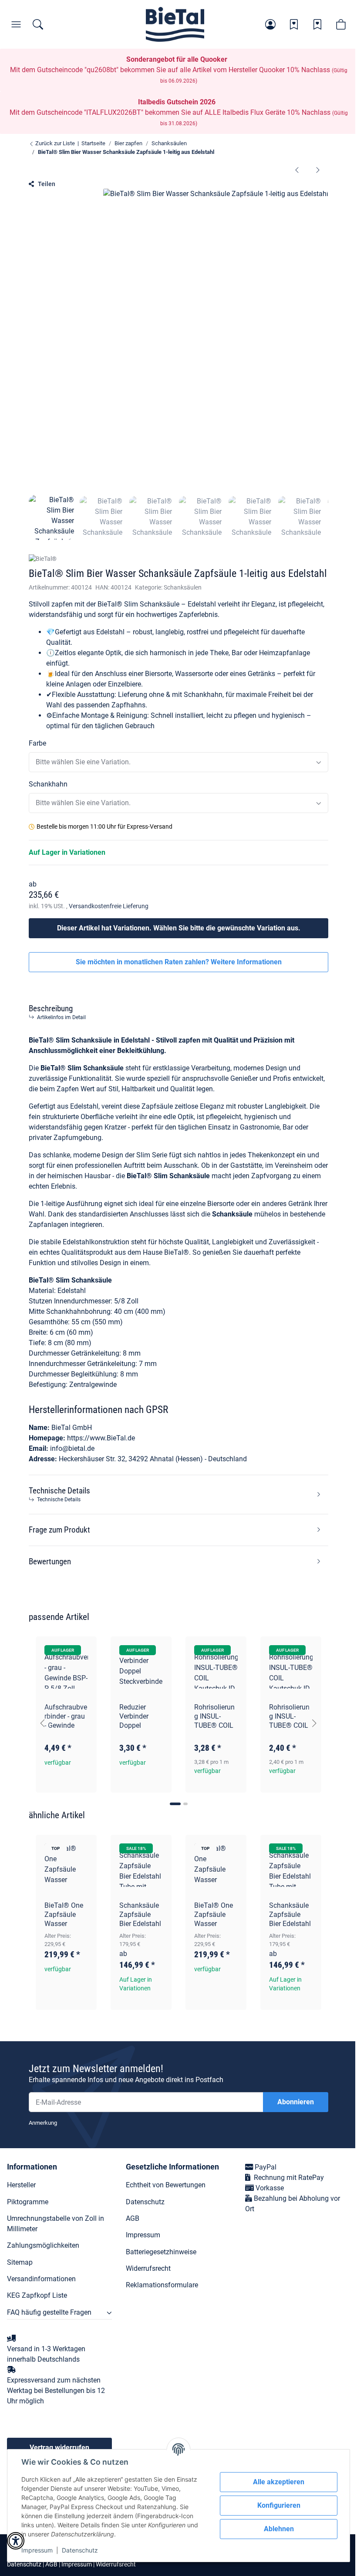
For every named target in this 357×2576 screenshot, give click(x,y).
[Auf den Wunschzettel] (82, 1651)
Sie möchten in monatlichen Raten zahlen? (179, 962)
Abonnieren (296, 2102)
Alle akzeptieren (279, 2482)
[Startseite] (175, 24)
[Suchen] (38, 24)
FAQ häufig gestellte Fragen (49, 2312)
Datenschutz (80, 2550)
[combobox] (178, 762)
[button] (270, 24)
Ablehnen (279, 2529)
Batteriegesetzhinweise (161, 2252)
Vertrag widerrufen (59, 2448)
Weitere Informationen (246, 962)
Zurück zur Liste (54, 143)
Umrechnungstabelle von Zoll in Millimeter (56, 2224)
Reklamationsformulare (162, 2285)
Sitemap (20, 2262)
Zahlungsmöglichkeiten (43, 2245)
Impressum (37, 2550)
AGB (133, 2218)
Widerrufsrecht (148, 2268)
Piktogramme (28, 2202)
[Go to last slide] (43, 1723)
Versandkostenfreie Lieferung (109, 906)
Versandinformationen (41, 2279)
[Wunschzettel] (294, 24)
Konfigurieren (279, 2505)
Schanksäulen (183, 587)
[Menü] (16, 24)
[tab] (175, 1804)
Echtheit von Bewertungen (166, 2185)
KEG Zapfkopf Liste (37, 2295)
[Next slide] (314, 1723)
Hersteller (21, 2185)
